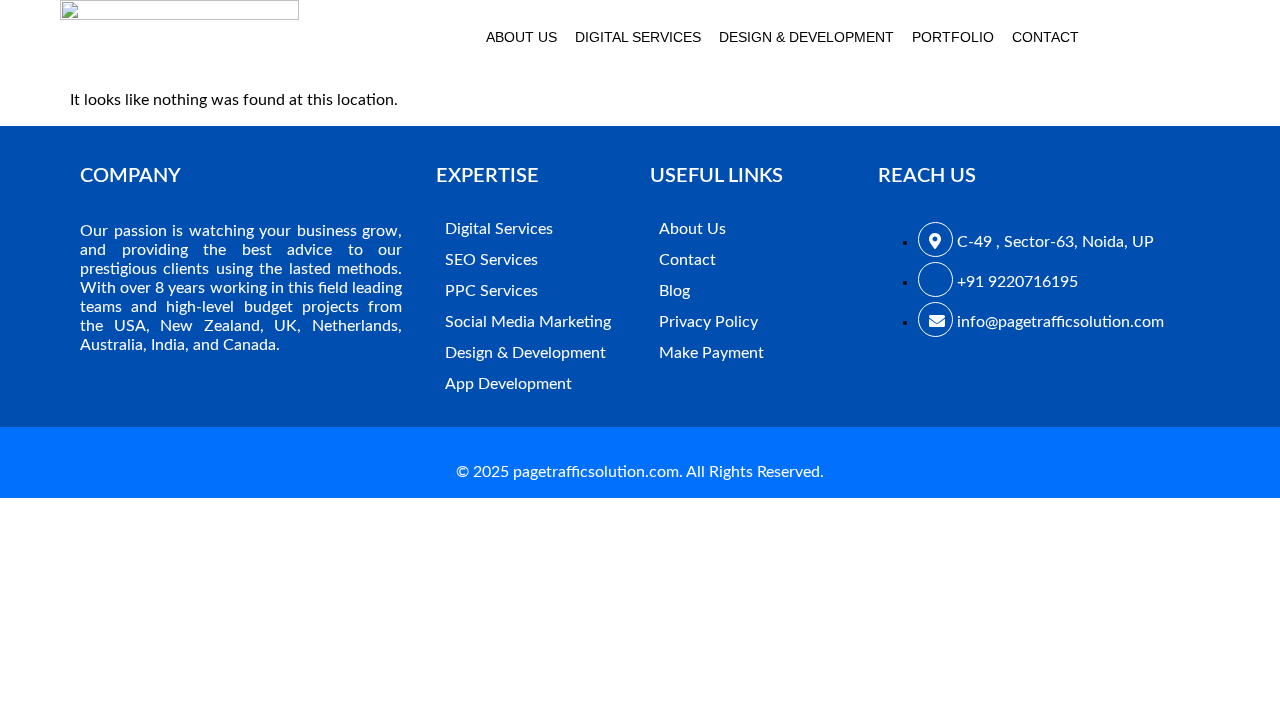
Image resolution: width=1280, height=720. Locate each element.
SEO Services (491, 260)
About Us (521, 37)
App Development (508, 384)
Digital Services (638, 37)
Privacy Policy (708, 322)
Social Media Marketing (528, 322)
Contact (1045, 37)
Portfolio (953, 37)
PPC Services (491, 291)
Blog (674, 291)
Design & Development (806, 37)
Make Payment (711, 353)
